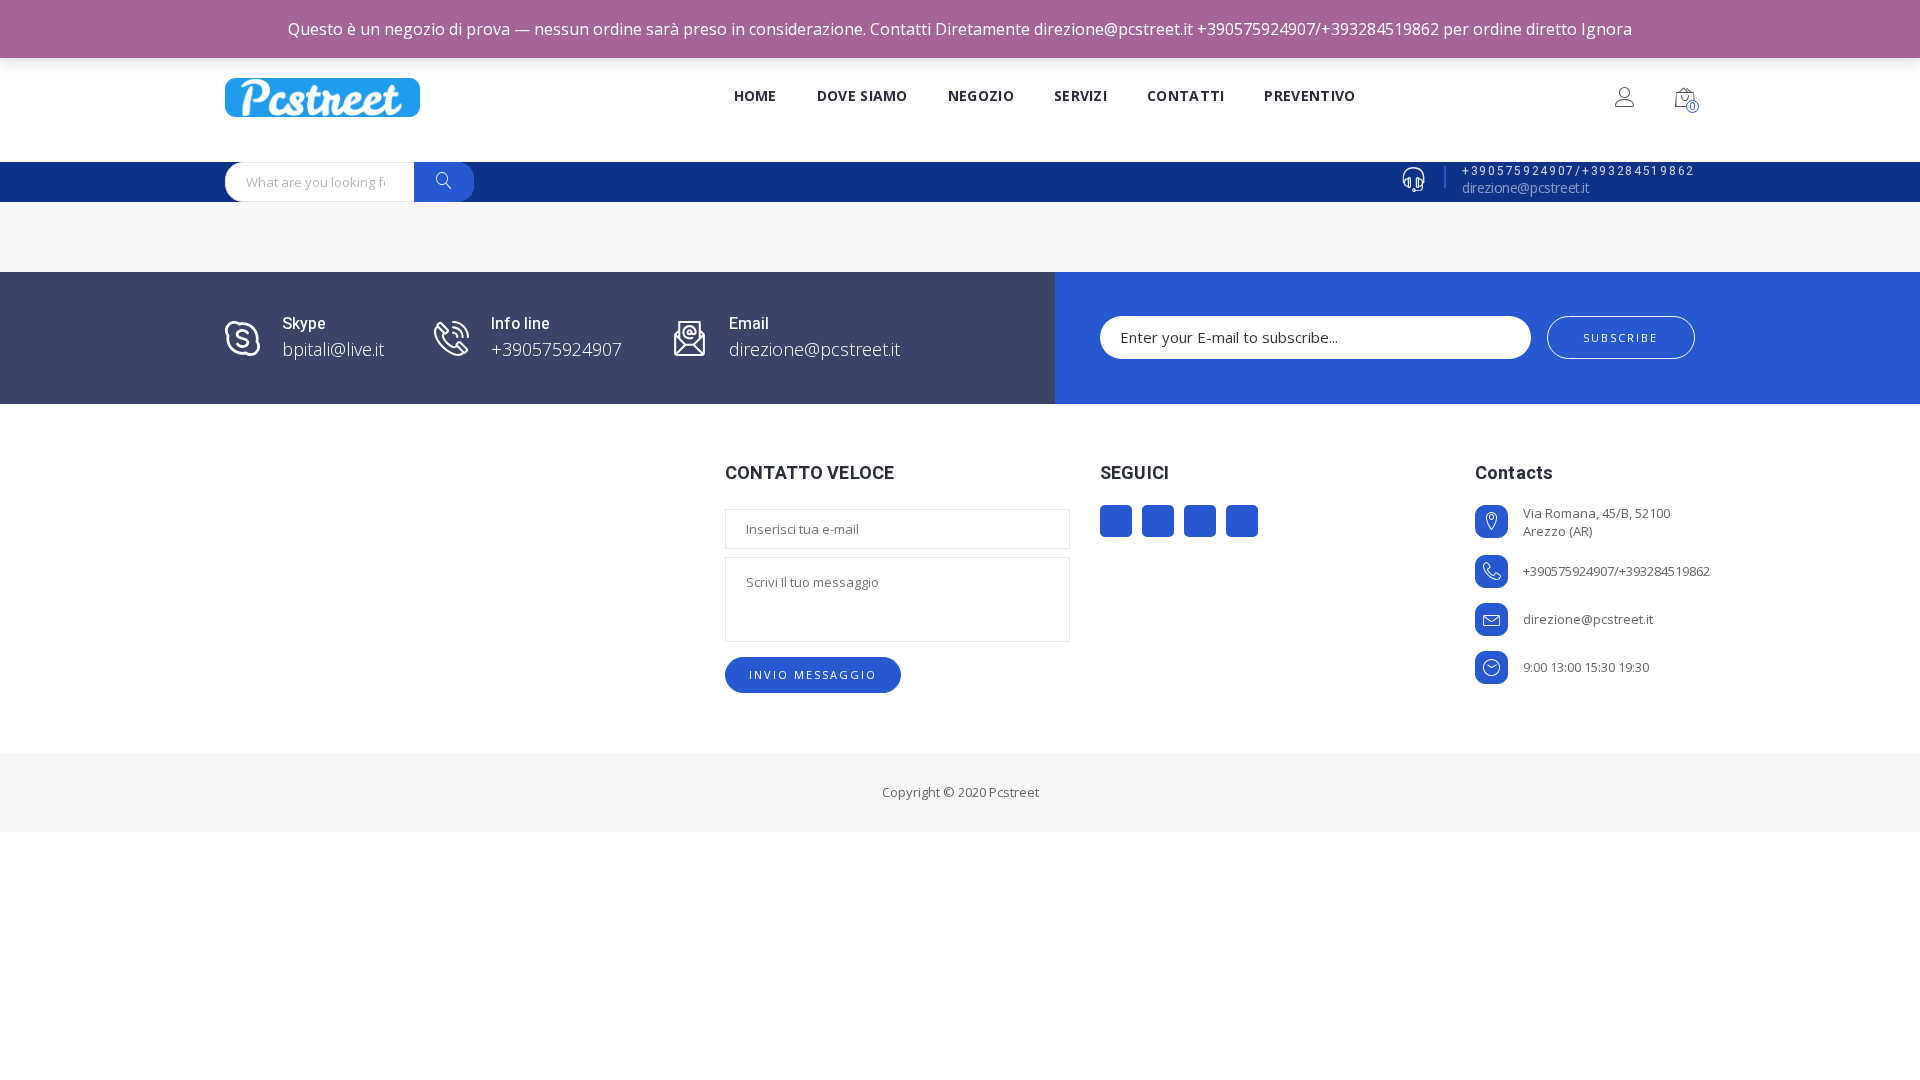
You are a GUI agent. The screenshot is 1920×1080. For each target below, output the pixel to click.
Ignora (1606, 29)
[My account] (1624, 100)
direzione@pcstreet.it (1526, 187)
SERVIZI (1080, 95)
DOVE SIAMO (862, 95)
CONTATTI (1185, 95)
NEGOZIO (981, 95)
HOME (755, 95)
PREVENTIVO (1309, 95)
